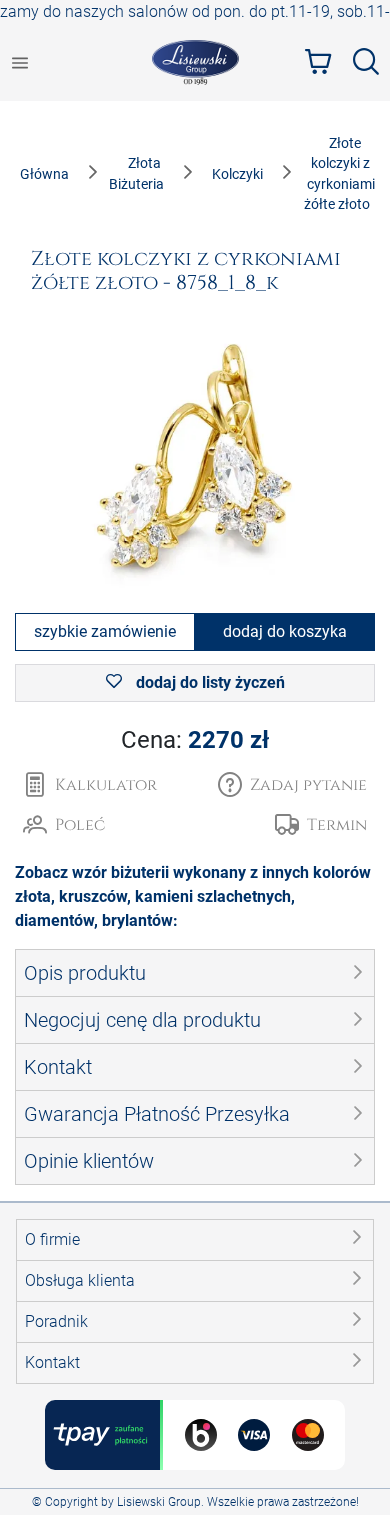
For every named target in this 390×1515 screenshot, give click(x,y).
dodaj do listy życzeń (208, 682)
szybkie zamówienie (105, 631)
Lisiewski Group (159, 1502)
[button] (292, 785)
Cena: (195, 740)
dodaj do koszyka (285, 631)
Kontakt (52, 1362)
